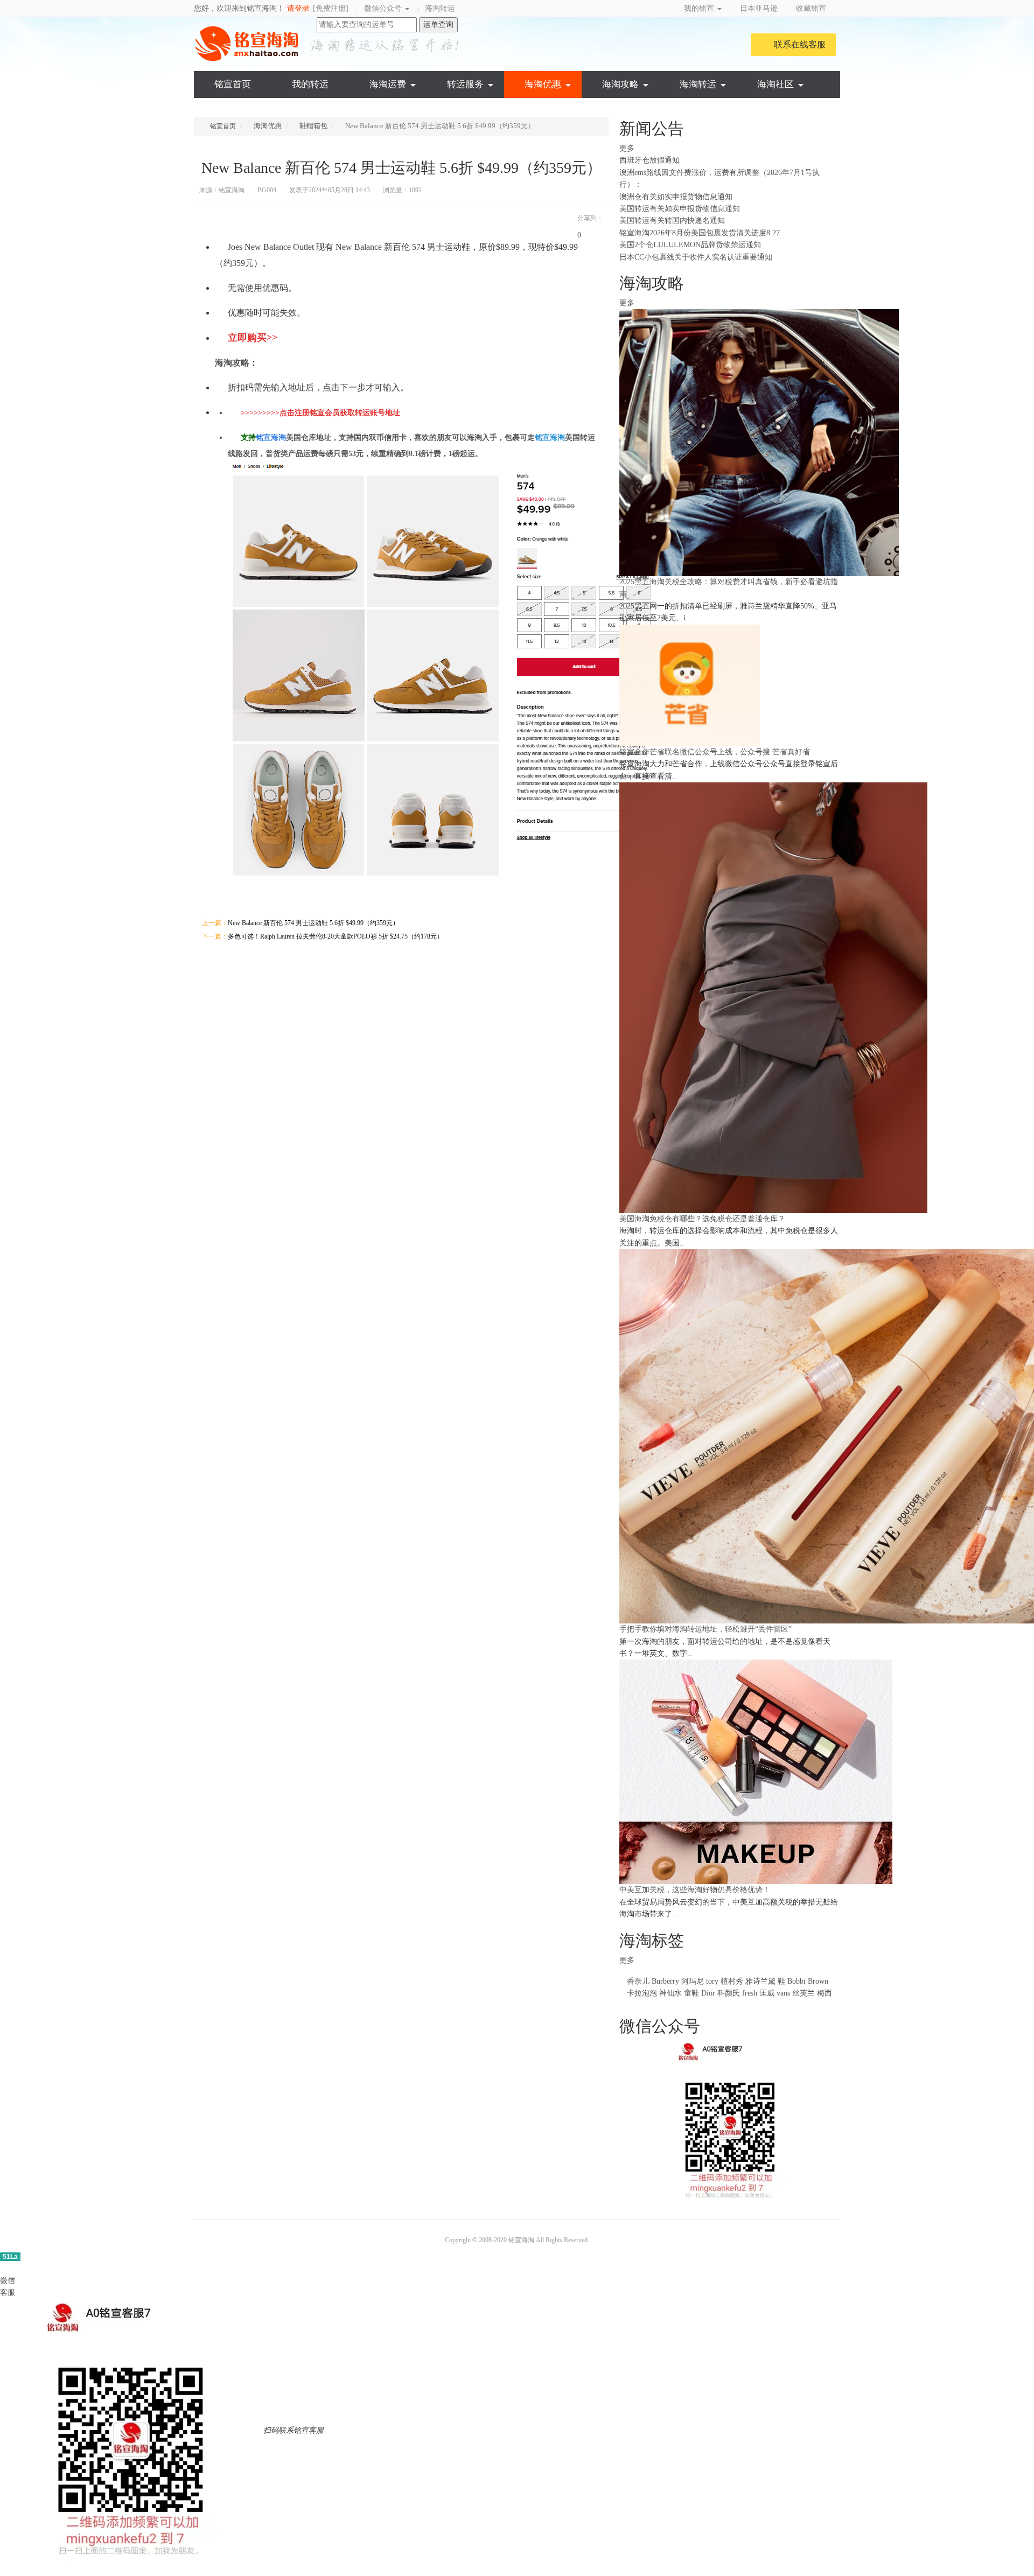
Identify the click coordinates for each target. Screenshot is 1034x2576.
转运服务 (465, 84)
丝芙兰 (804, 1993)
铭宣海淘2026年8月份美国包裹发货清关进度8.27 (700, 233)
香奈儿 (638, 1981)
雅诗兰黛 (760, 1981)
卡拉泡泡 (642, 1993)
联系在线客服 (800, 44)
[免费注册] (331, 8)
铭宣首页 (233, 84)
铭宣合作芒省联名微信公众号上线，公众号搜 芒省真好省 (715, 752)
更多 (628, 148)
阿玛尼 (693, 1981)
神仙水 (670, 1993)
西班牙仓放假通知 (649, 160)
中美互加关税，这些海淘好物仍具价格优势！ (695, 1890)
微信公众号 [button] (384, 8)
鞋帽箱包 (313, 126)
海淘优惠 (543, 84)
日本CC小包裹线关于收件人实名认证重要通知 (696, 257)
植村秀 (732, 1981)
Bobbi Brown (808, 1981)
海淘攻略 (620, 84)
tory (712, 1981)
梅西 (825, 1993)
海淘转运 (440, 8)
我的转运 (310, 84)
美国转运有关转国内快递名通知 (672, 220)
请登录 (298, 8)
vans (783, 1993)
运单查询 (438, 24)
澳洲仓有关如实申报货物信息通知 (676, 197)
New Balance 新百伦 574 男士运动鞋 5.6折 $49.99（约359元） (313, 923)
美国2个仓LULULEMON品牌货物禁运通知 (690, 245)
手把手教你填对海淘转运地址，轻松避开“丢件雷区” (705, 1629)
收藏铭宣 (812, 8)
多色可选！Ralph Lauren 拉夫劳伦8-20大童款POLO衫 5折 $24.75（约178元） (336, 936)
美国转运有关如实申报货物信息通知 (680, 209)
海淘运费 (388, 84)
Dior (709, 1993)
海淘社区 (775, 84)
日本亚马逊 (759, 8)
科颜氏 (729, 1993)
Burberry (665, 1981)
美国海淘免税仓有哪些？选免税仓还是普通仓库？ (702, 1219)
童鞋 (691, 1993)
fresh (750, 1993)
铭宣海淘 (248, 44)
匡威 (767, 1993)
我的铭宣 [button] (700, 8)
